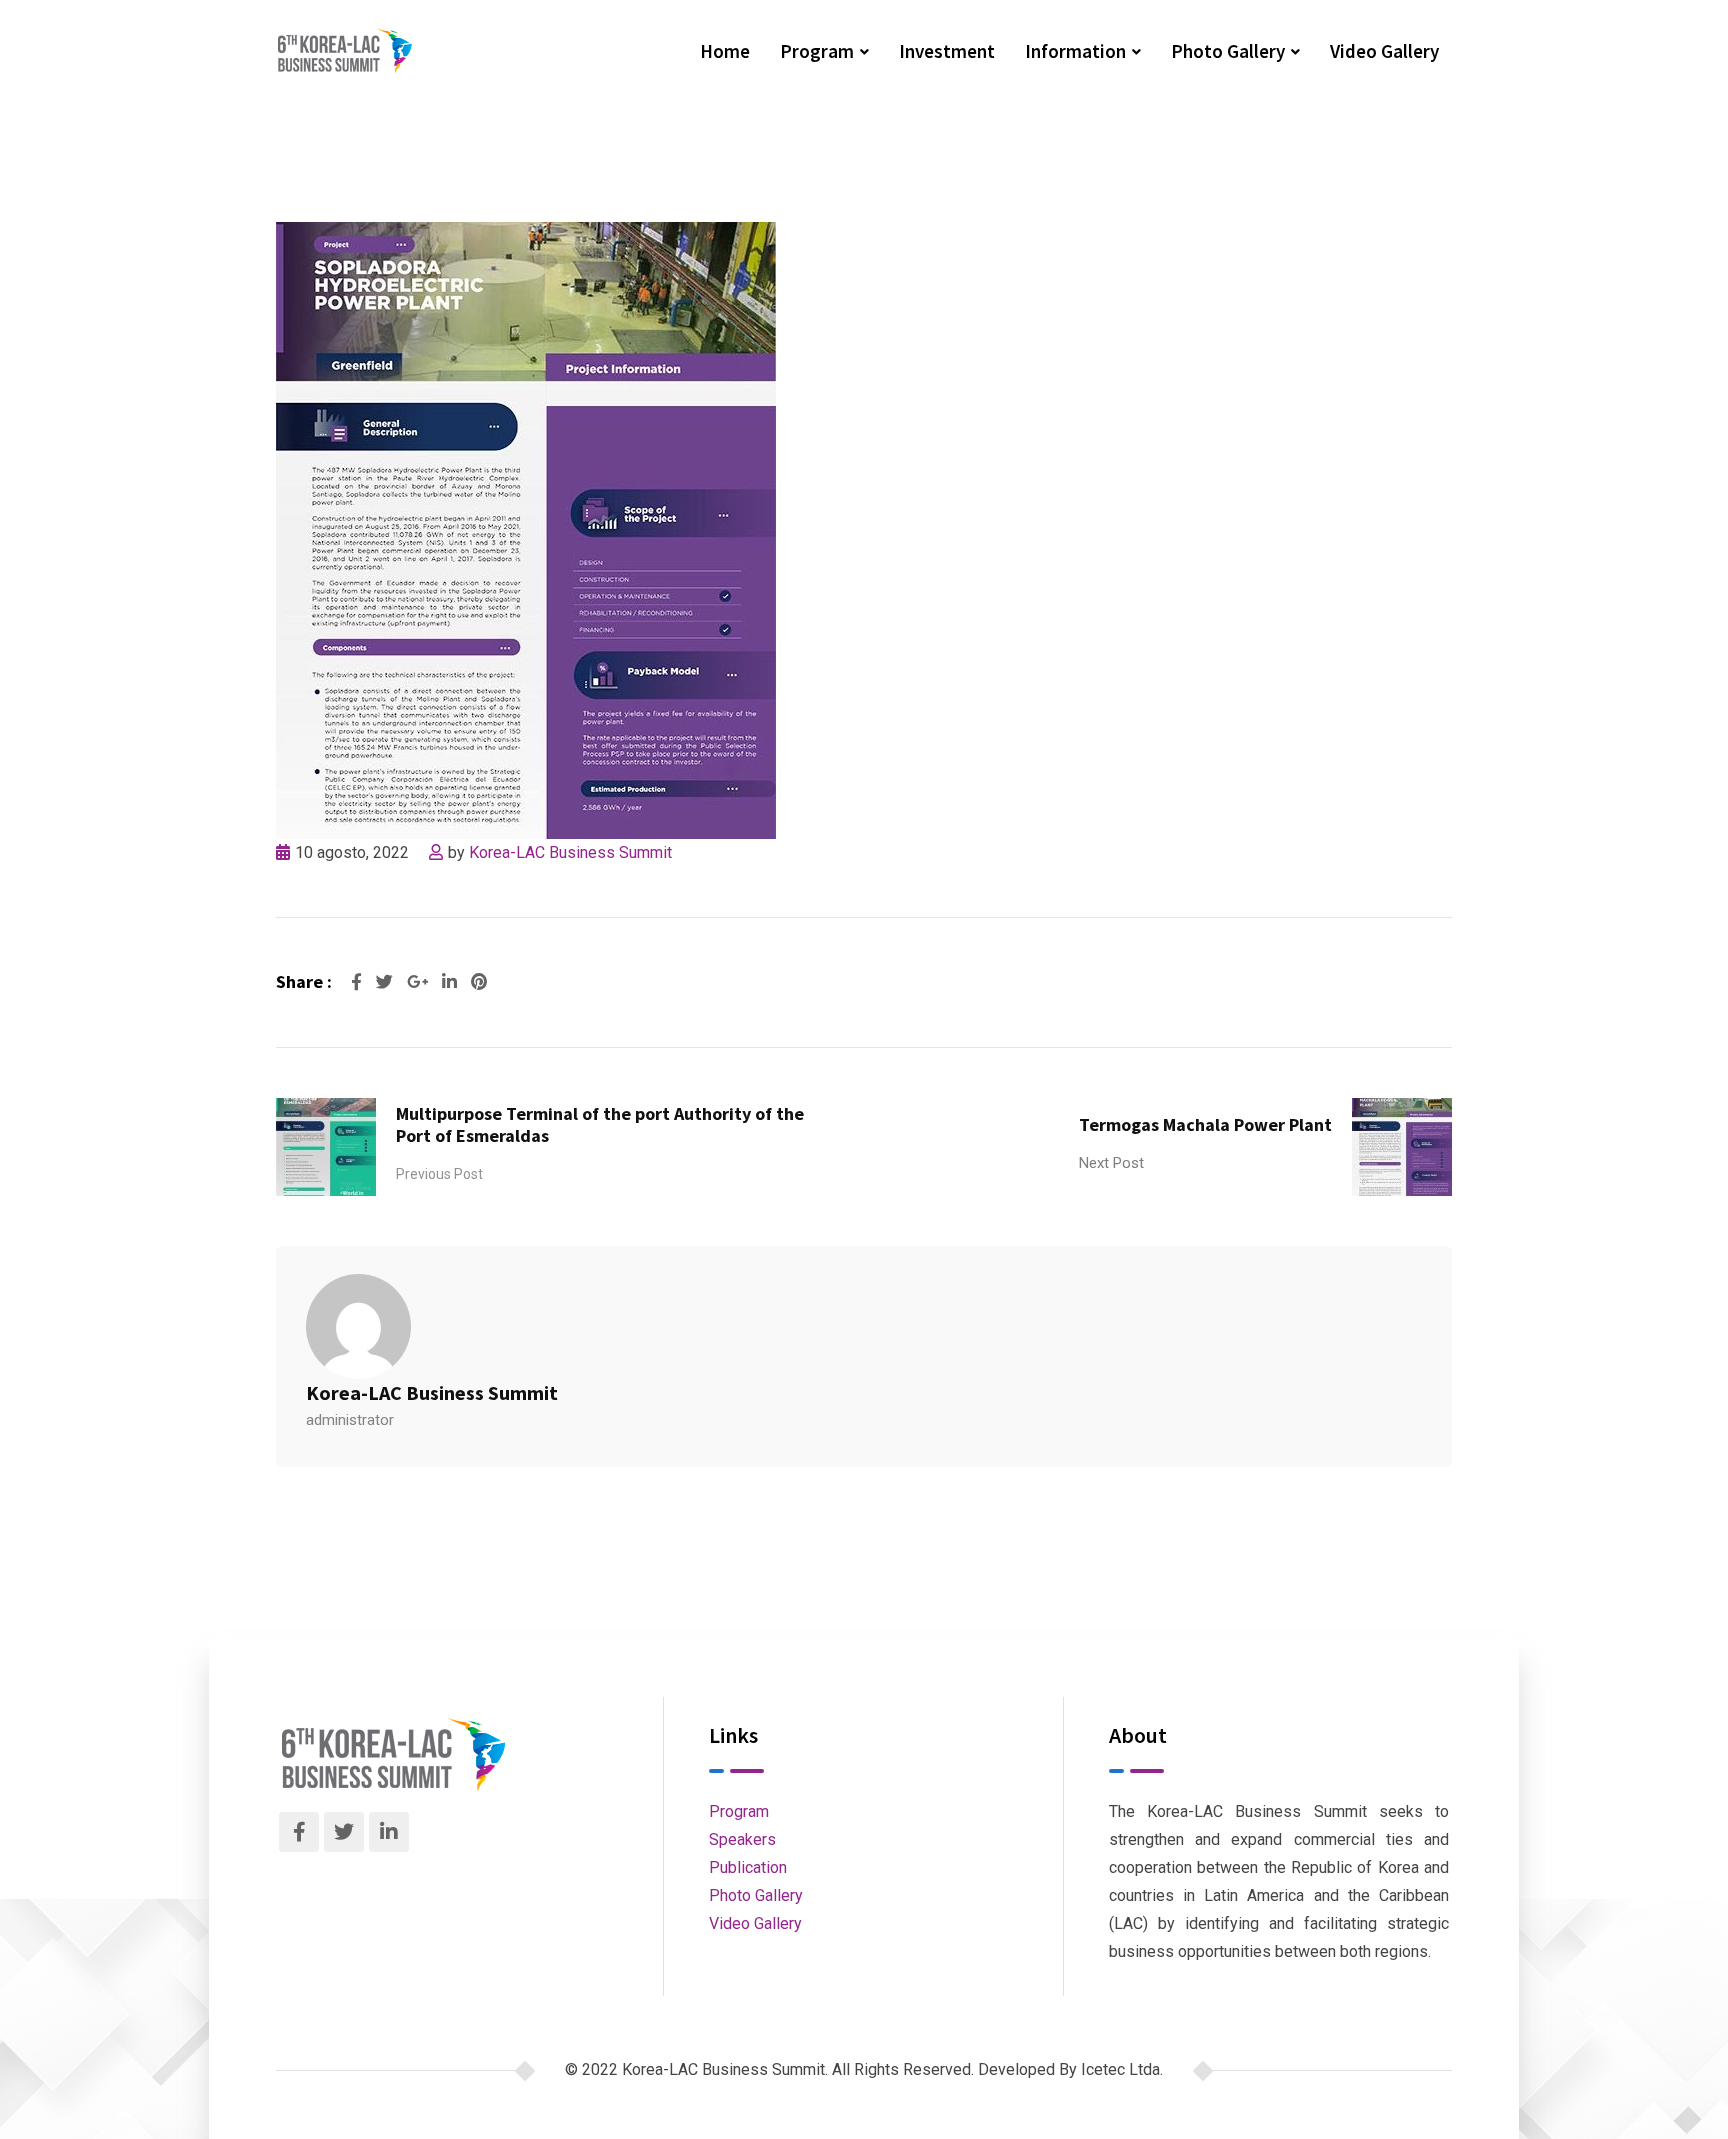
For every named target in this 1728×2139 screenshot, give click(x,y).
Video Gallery (1384, 51)
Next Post (1111, 1163)
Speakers (742, 1839)
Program (817, 51)
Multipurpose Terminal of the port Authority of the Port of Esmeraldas (600, 1124)
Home (725, 51)
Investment (947, 51)
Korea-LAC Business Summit (570, 852)
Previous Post (439, 1174)
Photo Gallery (1228, 51)
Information (1075, 51)
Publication (748, 1867)
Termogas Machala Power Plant (1205, 1124)
